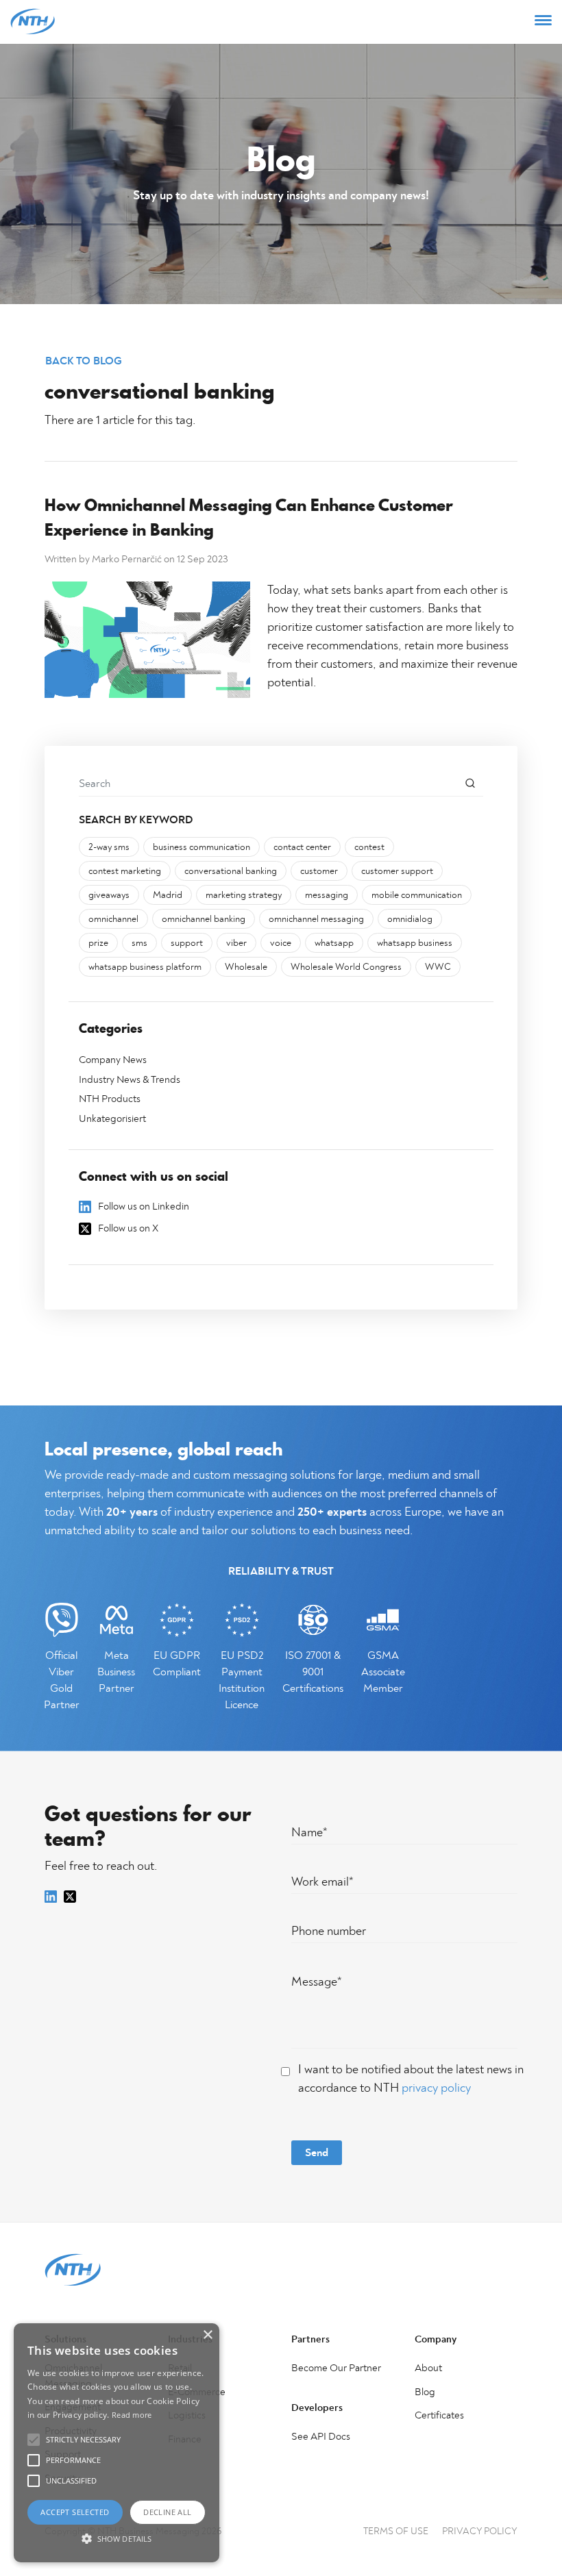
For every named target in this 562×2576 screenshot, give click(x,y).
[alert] (117, 2443)
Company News (113, 1060)
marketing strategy (244, 895)
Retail (180, 2368)
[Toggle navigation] (543, 22)
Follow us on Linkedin (144, 1206)
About (428, 2368)
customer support (397, 871)
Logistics (187, 2415)
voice (281, 943)
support (187, 943)
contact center (302, 847)
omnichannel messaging (316, 919)
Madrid (168, 895)
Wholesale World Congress (346, 967)
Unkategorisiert (112, 1119)
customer (319, 871)
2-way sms (109, 847)
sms (139, 943)
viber (236, 943)
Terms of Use (396, 2531)
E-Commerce (197, 2392)
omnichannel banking (204, 919)
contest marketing (125, 871)
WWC (438, 967)
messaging (327, 895)
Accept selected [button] (75, 2512)
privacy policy (436, 2088)
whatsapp (334, 943)
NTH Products (110, 1099)
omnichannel (113, 919)
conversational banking (231, 871)
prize (98, 943)
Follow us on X (128, 1228)
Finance (185, 2439)
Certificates (439, 2415)
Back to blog (84, 361)
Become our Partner (336, 2368)
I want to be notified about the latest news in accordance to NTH (411, 2079)
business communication (201, 847)
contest (369, 847)
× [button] (207, 2335)
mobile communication (417, 895)
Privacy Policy (480, 2531)
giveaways (109, 895)
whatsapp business (415, 943)
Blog (425, 2392)
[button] (117, 2538)
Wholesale (246, 967)
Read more (132, 2415)
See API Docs (321, 2437)
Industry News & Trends (130, 1080)
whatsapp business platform (145, 967)
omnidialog (410, 919)
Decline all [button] (167, 2512)
